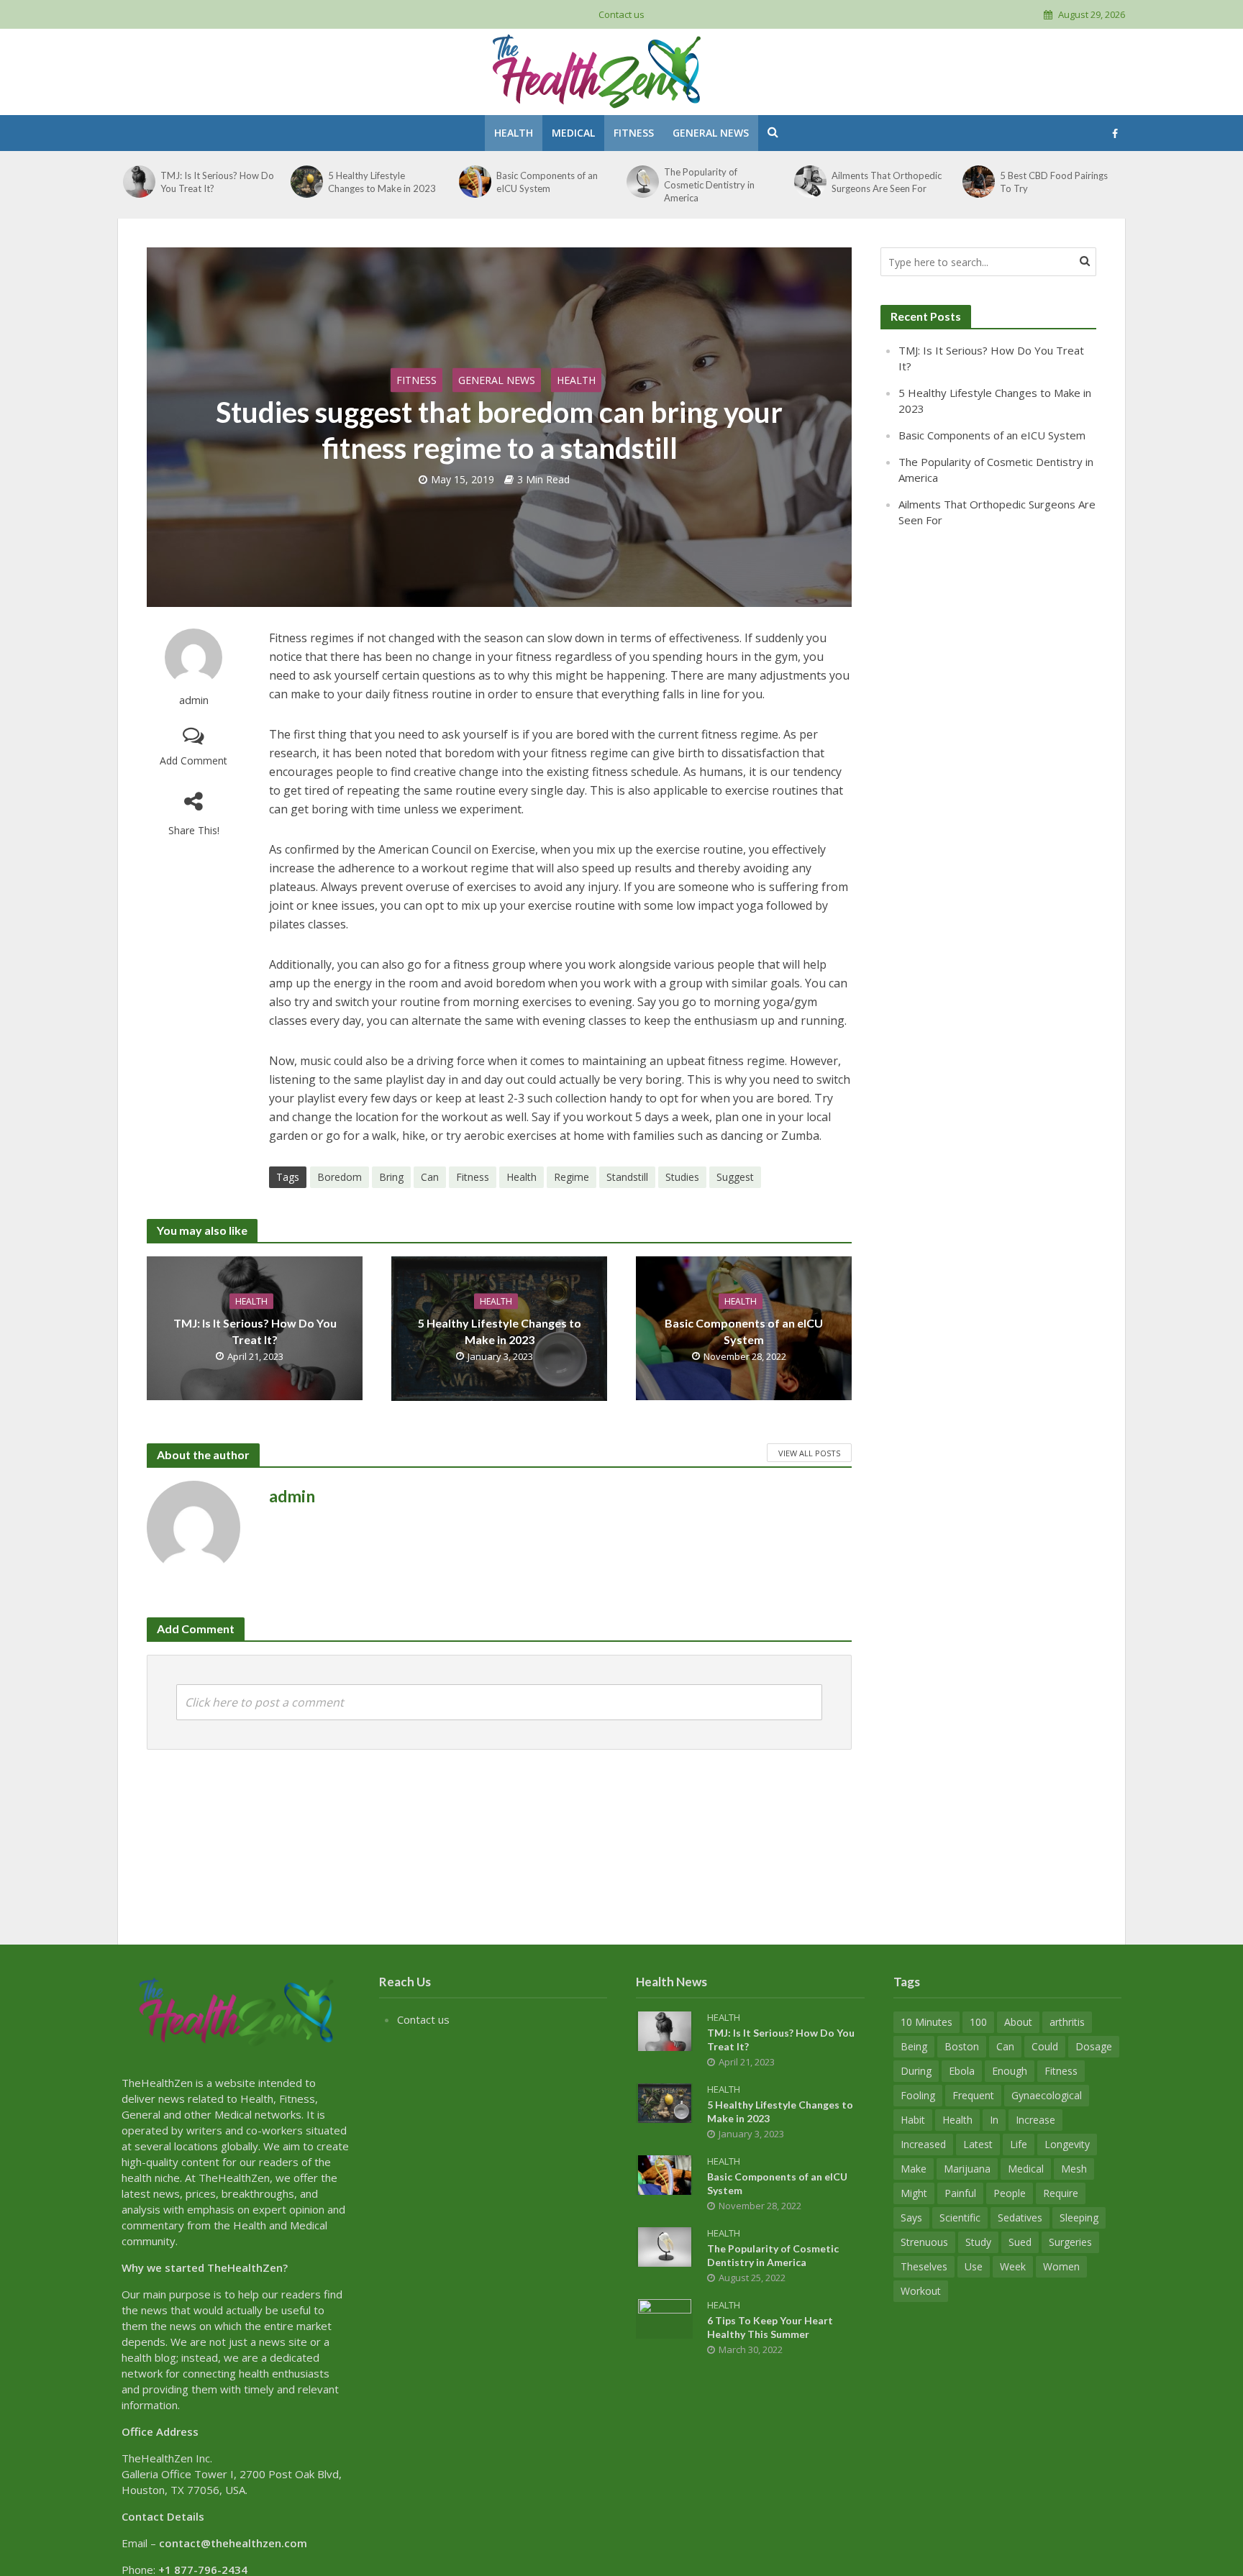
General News (711, 133)
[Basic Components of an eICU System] (475, 182)
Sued (1020, 2242)
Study (978, 2242)
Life (1019, 2144)
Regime (572, 1177)
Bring (391, 1177)
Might (914, 2193)
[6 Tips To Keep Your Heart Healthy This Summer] (665, 2317)
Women (1061, 2266)
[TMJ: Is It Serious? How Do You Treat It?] (139, 182)
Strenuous (924, 2242)
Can (430, 1177)
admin (194, 700)
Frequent (973, 2095)
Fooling (918, 2095)
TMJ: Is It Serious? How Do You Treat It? (217, 182)
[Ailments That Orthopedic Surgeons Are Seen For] (810, 182)
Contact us (621, 14)
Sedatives (1020, 2218)
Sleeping (1079, 2218)
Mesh (1074, 2169)
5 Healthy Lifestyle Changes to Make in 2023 (382, 182)
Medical (573, 133)
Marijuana (967, 2169)
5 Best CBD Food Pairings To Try (1054, 182)
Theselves (924, 2266)
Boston (962, 2046)
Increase (1035, 2120)
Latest (978, 2144)
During (916, 2071)
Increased (923, 2144)
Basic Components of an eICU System (547, 182)
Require (1061, 2193)
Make (914, 2169)
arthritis (1067, 2022)
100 (978, 2022)
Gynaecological (1047, 2095)
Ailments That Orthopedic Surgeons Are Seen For (887, 182)
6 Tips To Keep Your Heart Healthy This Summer (770, 2327)
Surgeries (1070, 2242)
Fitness (634, 133)
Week (1013, 2266)
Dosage (1094, 2046)
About (1018, 2022)
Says (911, 2218)
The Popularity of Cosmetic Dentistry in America (709, 185)
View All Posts (809, 1453)
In (994, 2120)
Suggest (735, 1177)
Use (974, 2266)
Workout (921, 2291)
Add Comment (193, 761)
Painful (960, 2193)
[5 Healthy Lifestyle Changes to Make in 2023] (307, 182)
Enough (1010, 2071)
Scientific (960, 2218)
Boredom (340, 1177)
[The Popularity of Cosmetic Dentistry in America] (643, 182)
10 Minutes (926, 2022)
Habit (913, 2120)
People (1010, 2193)
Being (914, 2046)
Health (514, 133)
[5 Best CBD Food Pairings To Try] (979, 182)
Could (1045, 2046)
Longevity (1067, 2144)
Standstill (627, 1177)
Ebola (962, 2071)
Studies (682, 1177)
